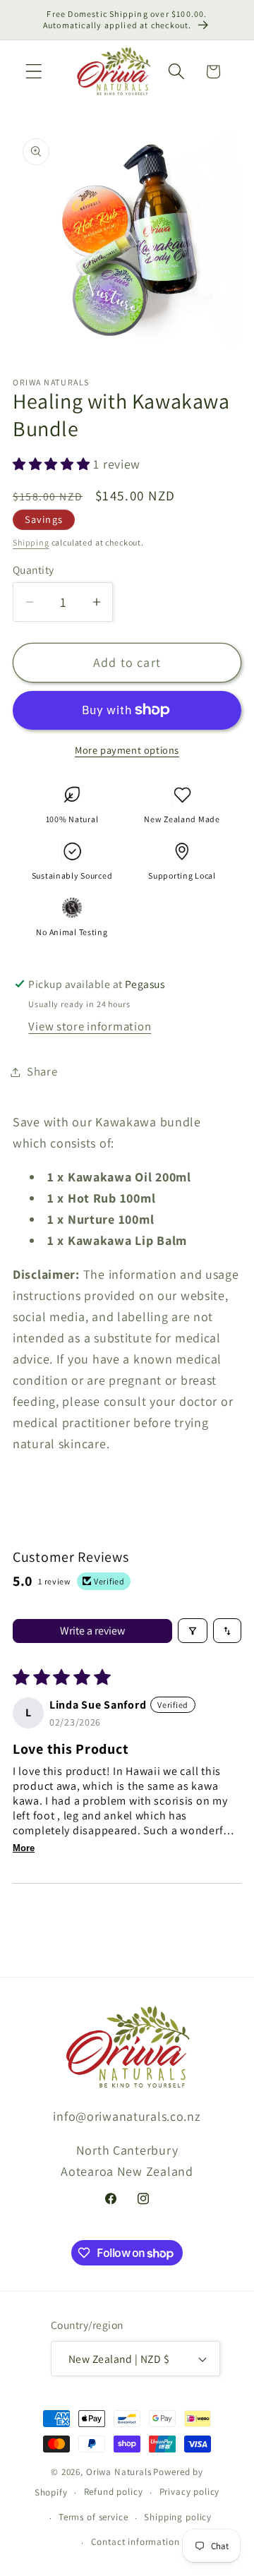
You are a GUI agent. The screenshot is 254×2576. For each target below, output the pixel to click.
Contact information (135, 2542)
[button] (34, 72)
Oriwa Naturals (119, 2472)
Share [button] (42, 1071)
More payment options (127, 750)
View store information (90, 1026)
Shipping (31, 542)
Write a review (92, 1631)
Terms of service (93, 2517)
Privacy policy (190, 2492)
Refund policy (114, 2492)
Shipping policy (178, 2517)
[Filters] (193, 1631)
